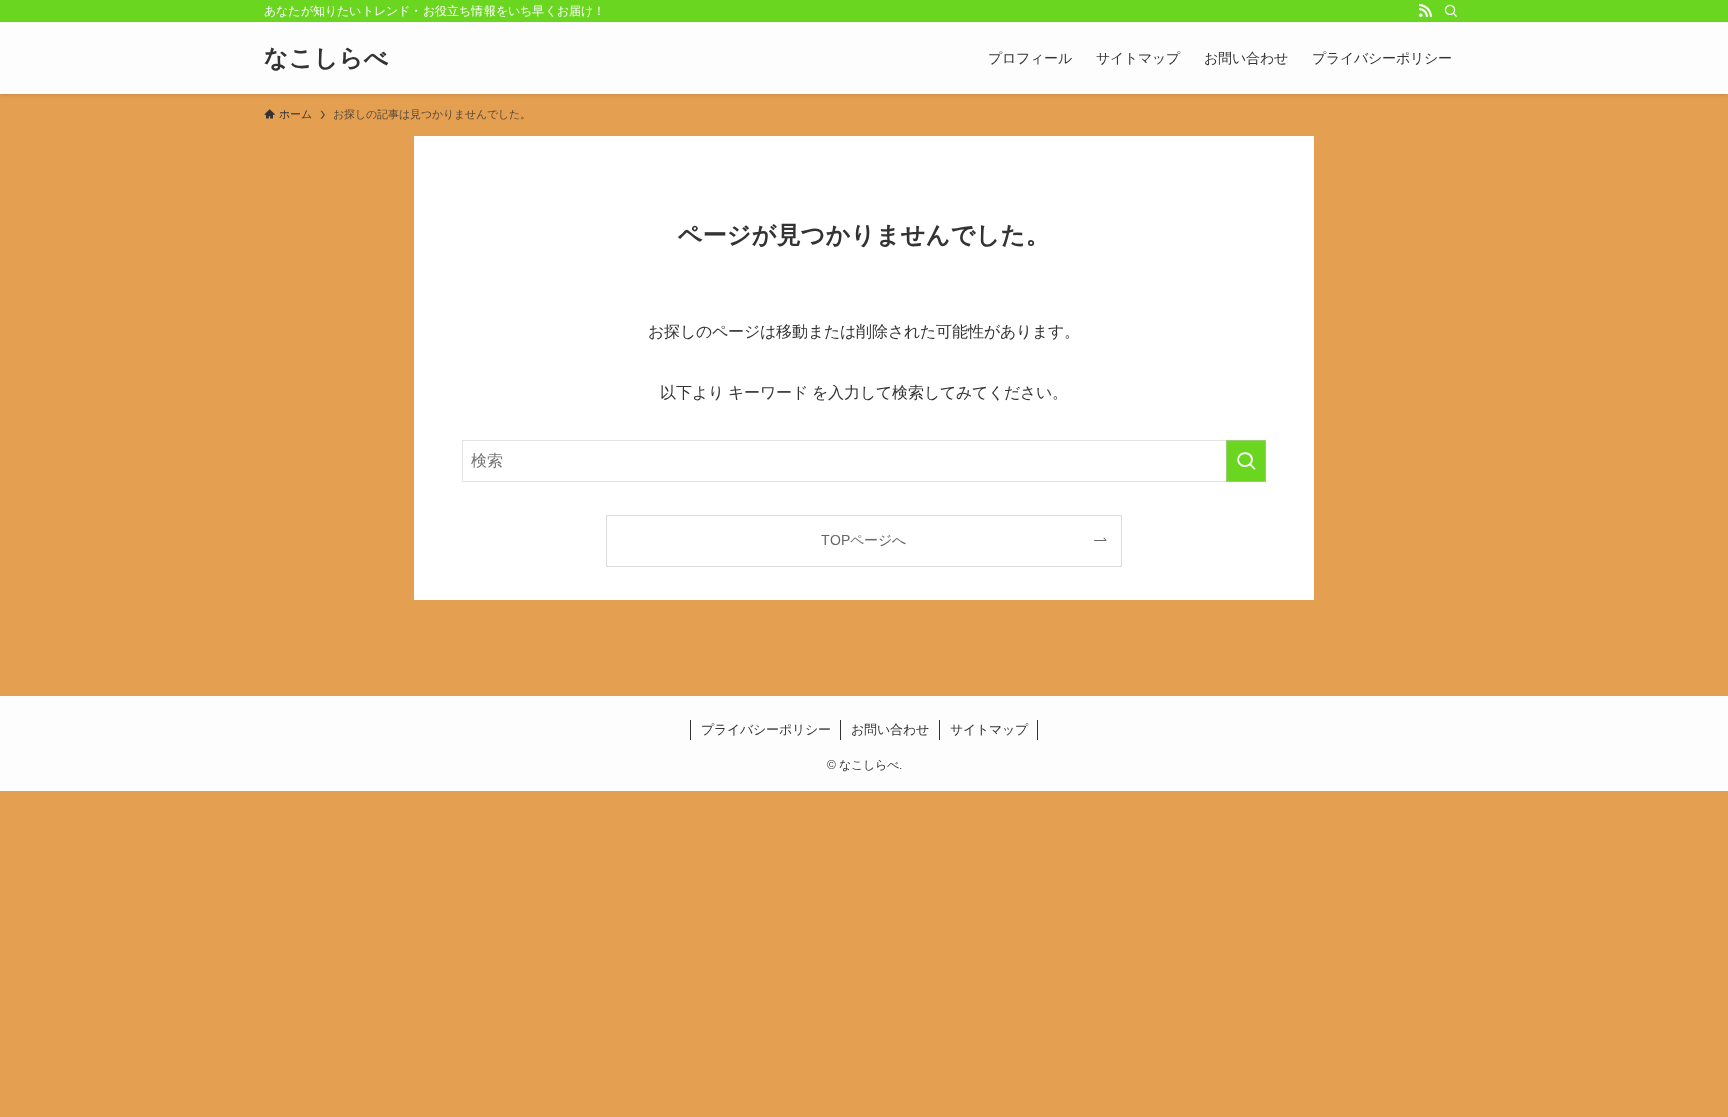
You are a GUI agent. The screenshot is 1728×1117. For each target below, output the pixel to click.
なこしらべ (326, 58)
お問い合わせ (890, 729)
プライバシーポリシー (766, 729)
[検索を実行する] (1246, 461)
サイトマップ (989, 729)
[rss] (1425, 11)
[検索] (1451, 11)
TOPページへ (863, 540)
